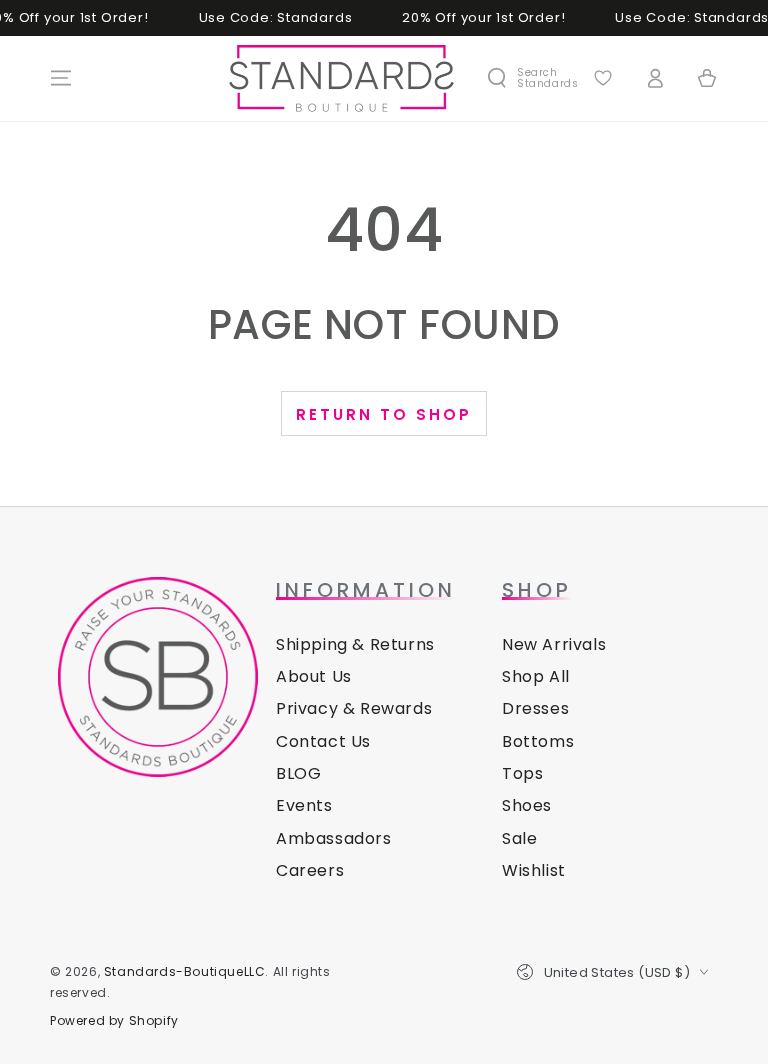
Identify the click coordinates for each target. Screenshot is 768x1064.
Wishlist (534, 870)
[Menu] (61, 78)
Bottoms (538, 741)
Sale (519, 838)
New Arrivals (554, 644)
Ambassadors (334, 838)
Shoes (527, 805)
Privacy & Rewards (354, 708)
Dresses (535, 708)
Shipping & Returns (355, 644)
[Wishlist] (603, 78)
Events (304, 805)
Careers (310, 870)
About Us (314, 676)
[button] (532, 78)
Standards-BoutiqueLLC (185, 971)
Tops (522, 773)
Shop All (536, 676)
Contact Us (323, 741)
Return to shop (384, 414)
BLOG (298, 773)
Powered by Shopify (114, 1021)
